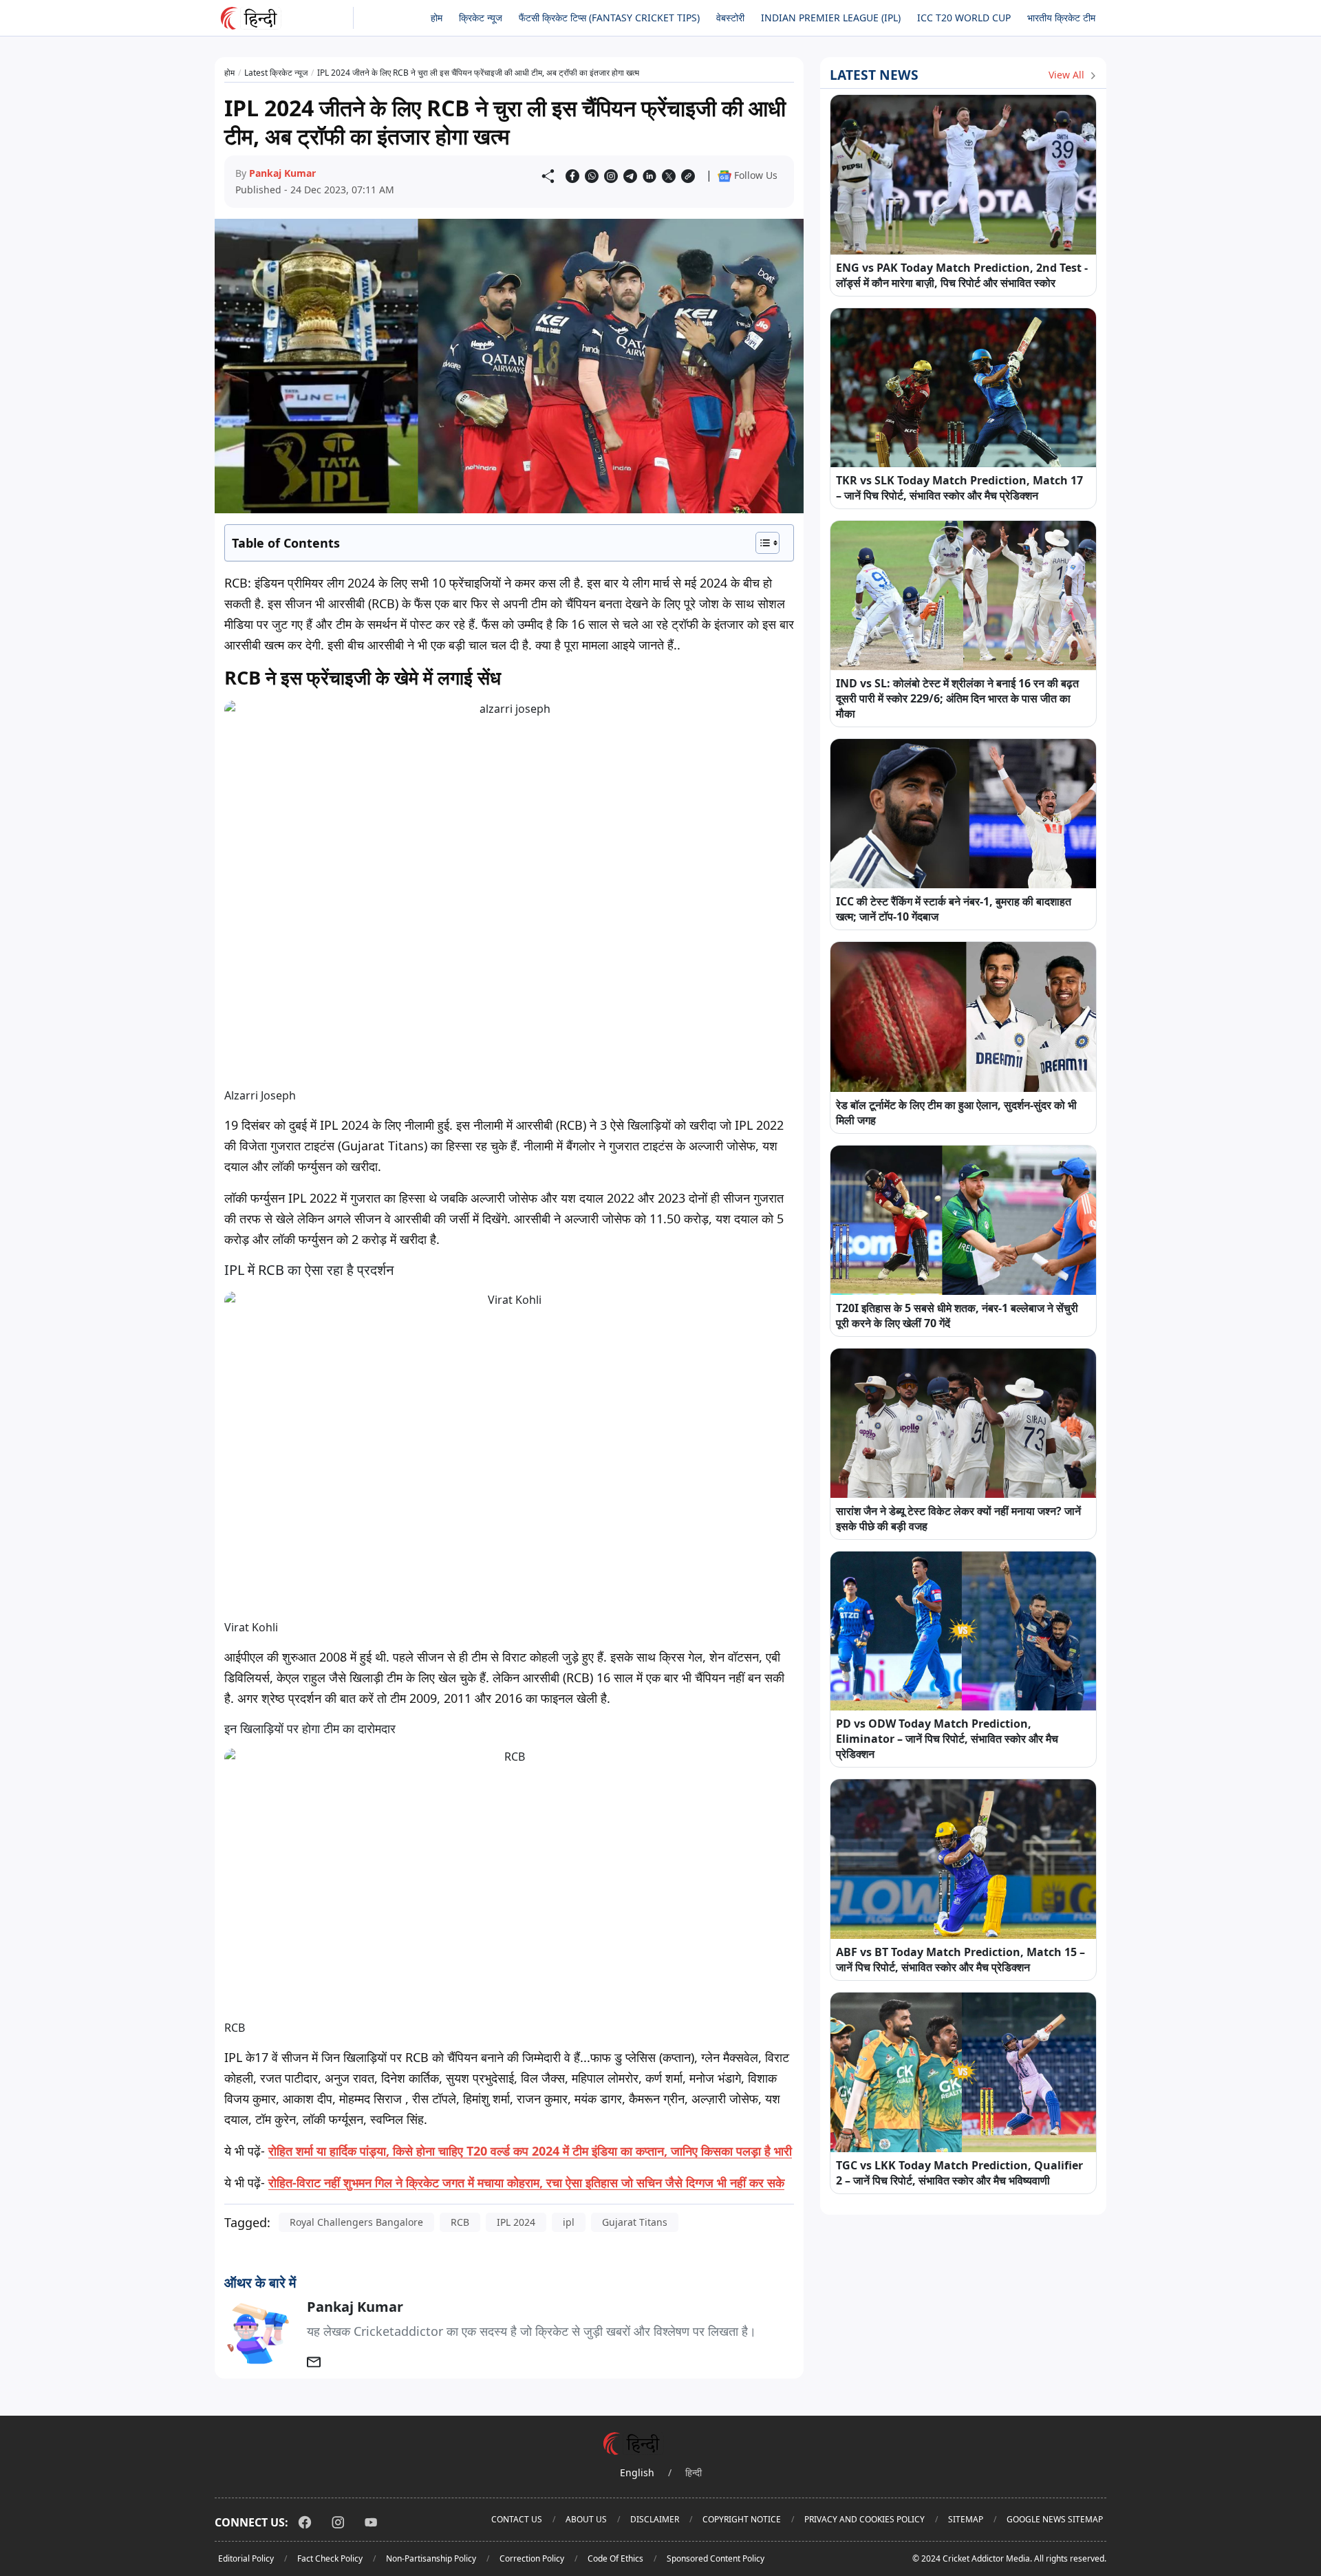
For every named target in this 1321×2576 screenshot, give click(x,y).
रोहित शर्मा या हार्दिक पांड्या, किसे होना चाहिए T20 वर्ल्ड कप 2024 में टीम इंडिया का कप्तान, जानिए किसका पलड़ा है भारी (530, 2151)
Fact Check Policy (330, 2558)
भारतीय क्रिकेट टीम (1061, 18)
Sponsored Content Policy (716, 2558)
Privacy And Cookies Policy (864, 2519)
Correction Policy (532, 2558)
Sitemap (966, 2519)
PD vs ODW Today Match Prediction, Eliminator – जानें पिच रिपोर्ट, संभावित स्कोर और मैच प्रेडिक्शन (947, 1739)
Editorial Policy (246, 2558)
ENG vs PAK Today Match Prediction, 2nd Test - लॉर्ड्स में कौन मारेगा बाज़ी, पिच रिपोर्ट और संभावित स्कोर (962, 275)
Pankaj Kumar (282, 173)
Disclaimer (655, 2519)
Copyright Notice (742, 2519)
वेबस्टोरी (730, 18)
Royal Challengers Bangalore (356, 2222)
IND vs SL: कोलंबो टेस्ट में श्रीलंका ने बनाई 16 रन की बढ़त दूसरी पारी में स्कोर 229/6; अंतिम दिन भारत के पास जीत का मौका (957, 698)
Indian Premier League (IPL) (831, 18)
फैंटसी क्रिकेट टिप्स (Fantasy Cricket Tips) (609, 18)
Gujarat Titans (635, 2222)
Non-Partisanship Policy (431, 2558)
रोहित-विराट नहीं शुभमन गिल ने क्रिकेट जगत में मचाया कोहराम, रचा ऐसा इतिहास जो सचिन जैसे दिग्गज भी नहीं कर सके (526, 2182)
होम (437, 18)
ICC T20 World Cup (964, 18)
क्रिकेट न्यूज (481, 18)
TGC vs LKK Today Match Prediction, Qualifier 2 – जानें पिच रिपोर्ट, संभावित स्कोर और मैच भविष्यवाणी (959, 2173)
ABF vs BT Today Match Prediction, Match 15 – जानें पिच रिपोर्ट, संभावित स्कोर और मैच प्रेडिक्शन (960, 1960)
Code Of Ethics (615, 2558)
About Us (586, 2519)
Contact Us (517, 2519)
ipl (569, 2222)
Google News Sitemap (1055, 2519)
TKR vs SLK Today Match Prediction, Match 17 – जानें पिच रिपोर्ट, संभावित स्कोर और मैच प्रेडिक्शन (959, 488)
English (637, 2472)
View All (1068, 75)
